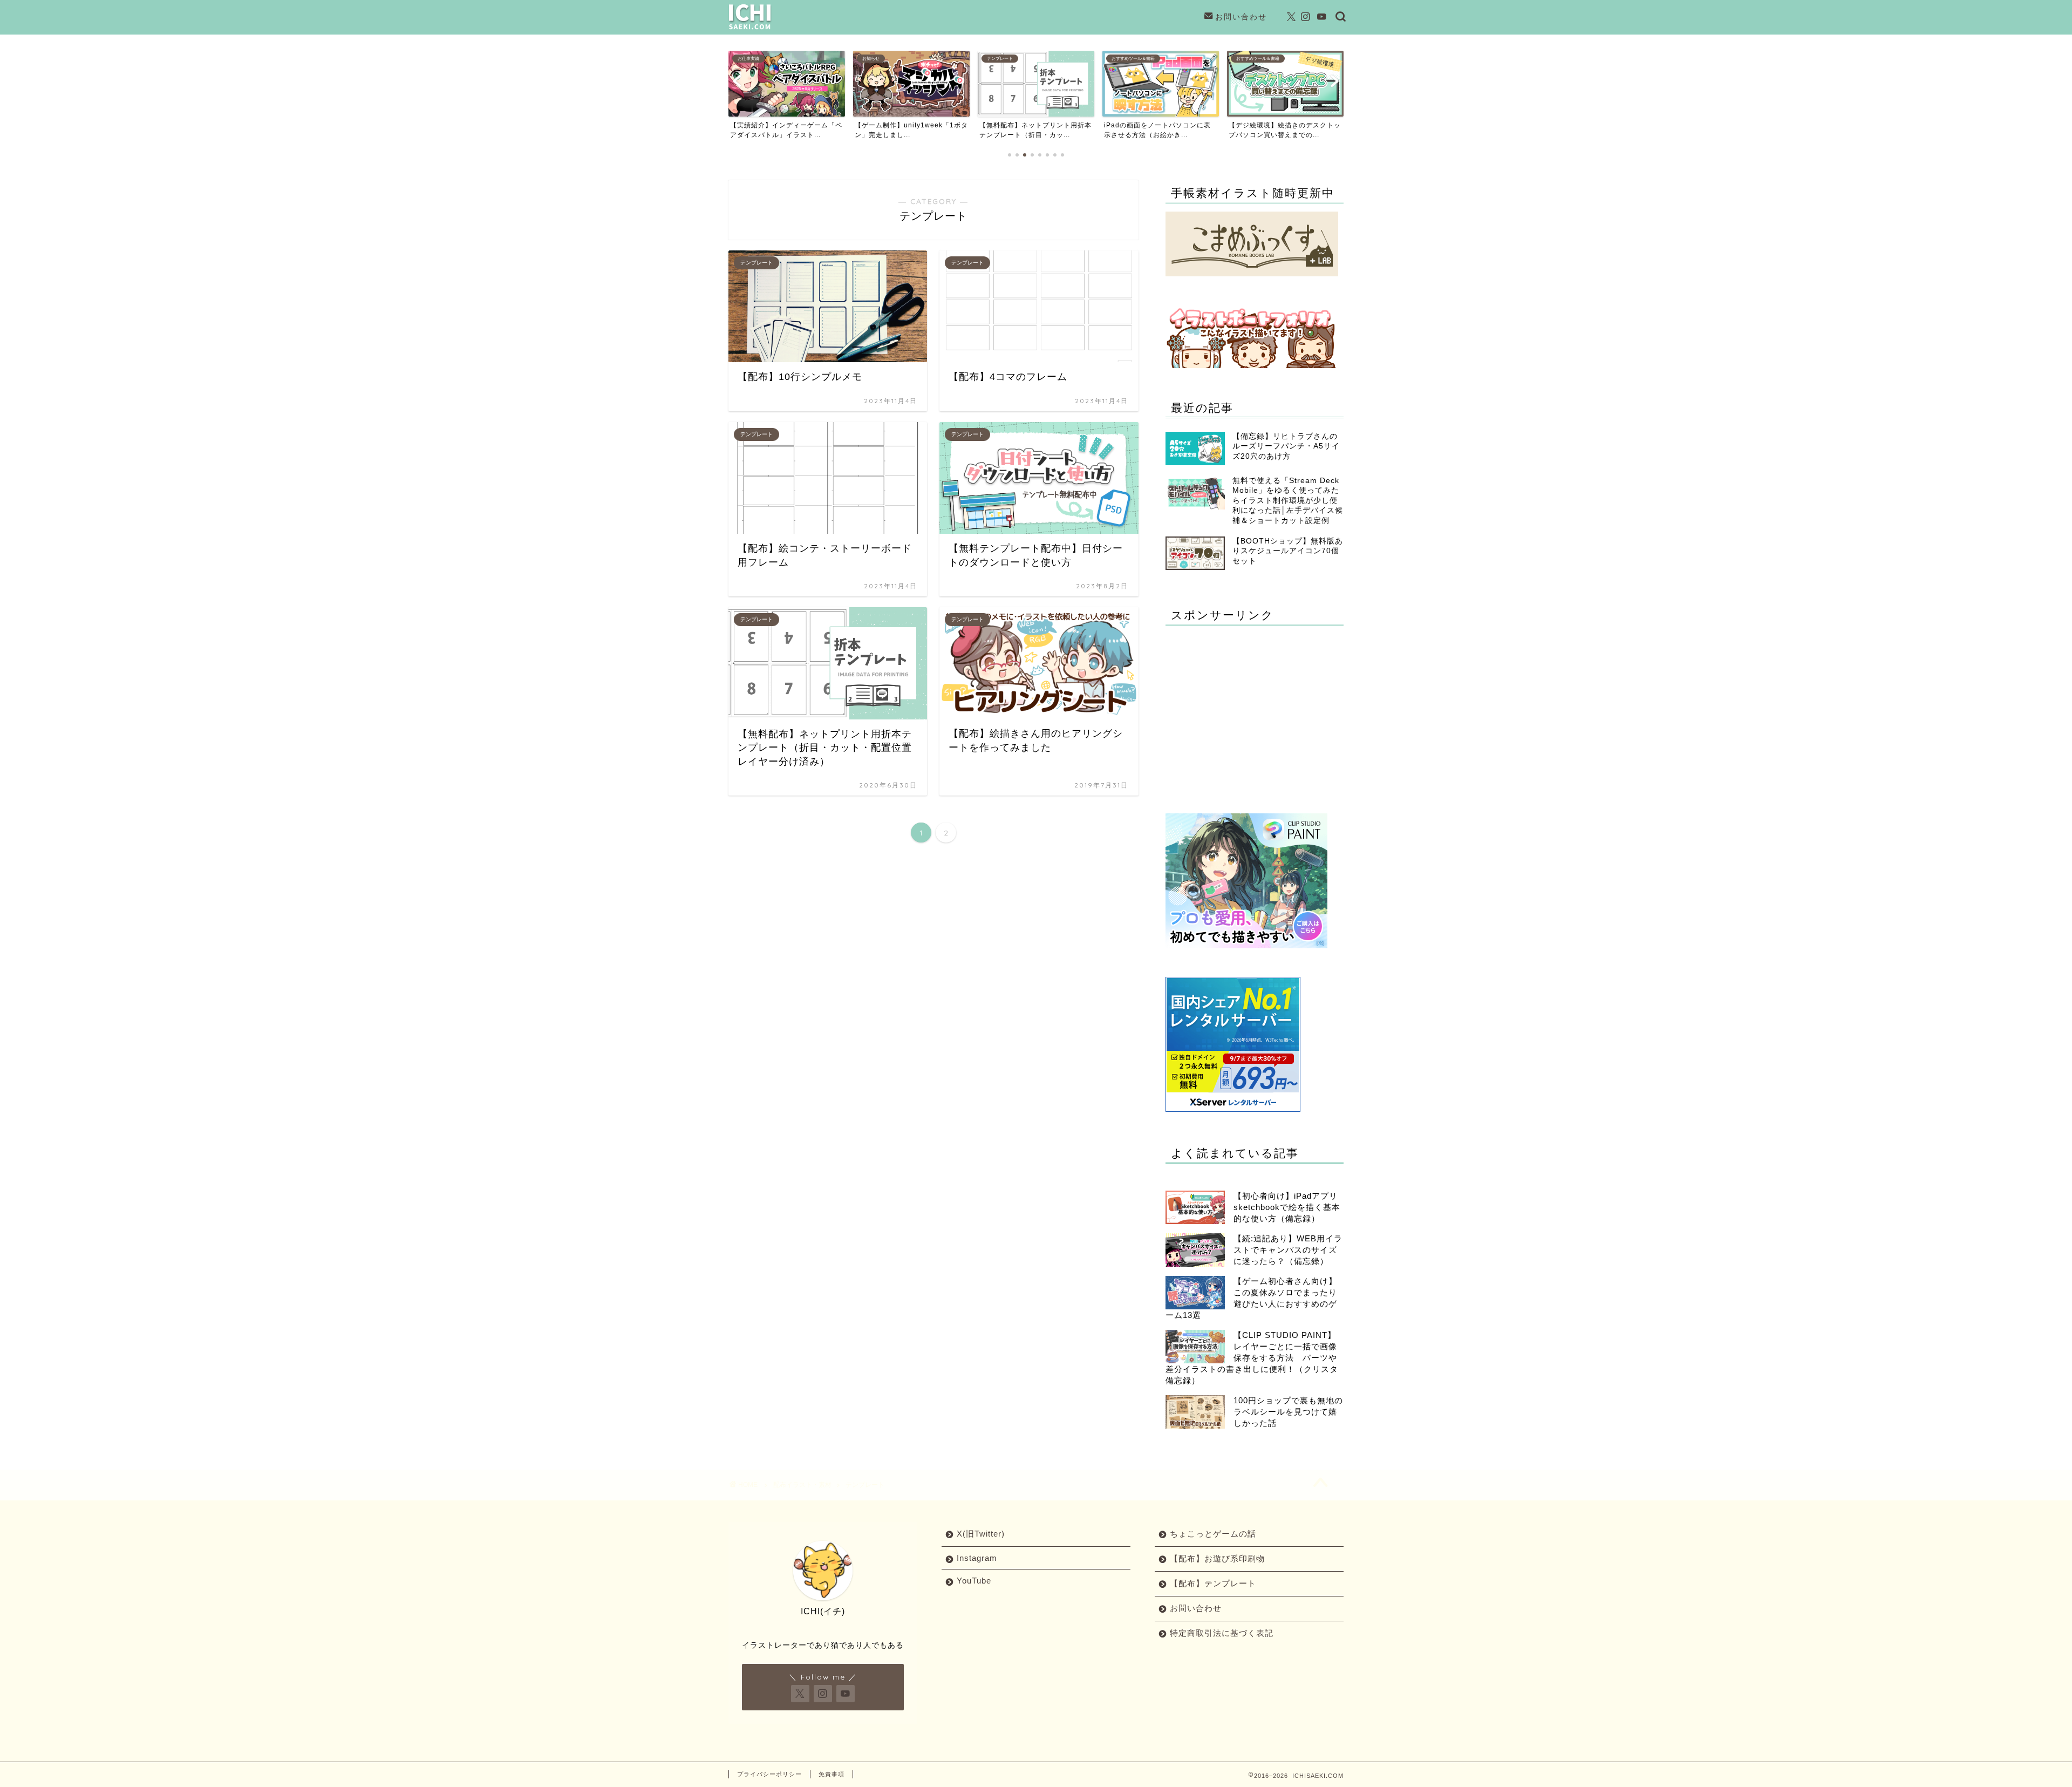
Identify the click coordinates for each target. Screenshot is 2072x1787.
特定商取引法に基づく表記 (1222, 1633)
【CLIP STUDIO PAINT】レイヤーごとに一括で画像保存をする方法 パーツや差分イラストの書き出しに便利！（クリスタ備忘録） (1252, 1358)
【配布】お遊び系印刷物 (1217, 1558)
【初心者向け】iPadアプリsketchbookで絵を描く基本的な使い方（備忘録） (1287, 1207)
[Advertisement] (1256, 709)
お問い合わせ (1241, 17)
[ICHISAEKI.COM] (750, 29)
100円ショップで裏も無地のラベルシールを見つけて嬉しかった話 (1288, 1412)
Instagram (977, 1558)
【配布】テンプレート (1213, 1583)
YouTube (974, 1581)
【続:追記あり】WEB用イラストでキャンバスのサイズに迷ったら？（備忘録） (1288, 1250)
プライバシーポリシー (769, 1774)
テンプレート (865, 1485)
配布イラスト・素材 (802, 1485)
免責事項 (831, 1774)
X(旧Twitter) (981, 1534)
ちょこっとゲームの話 (1213, 1534)
